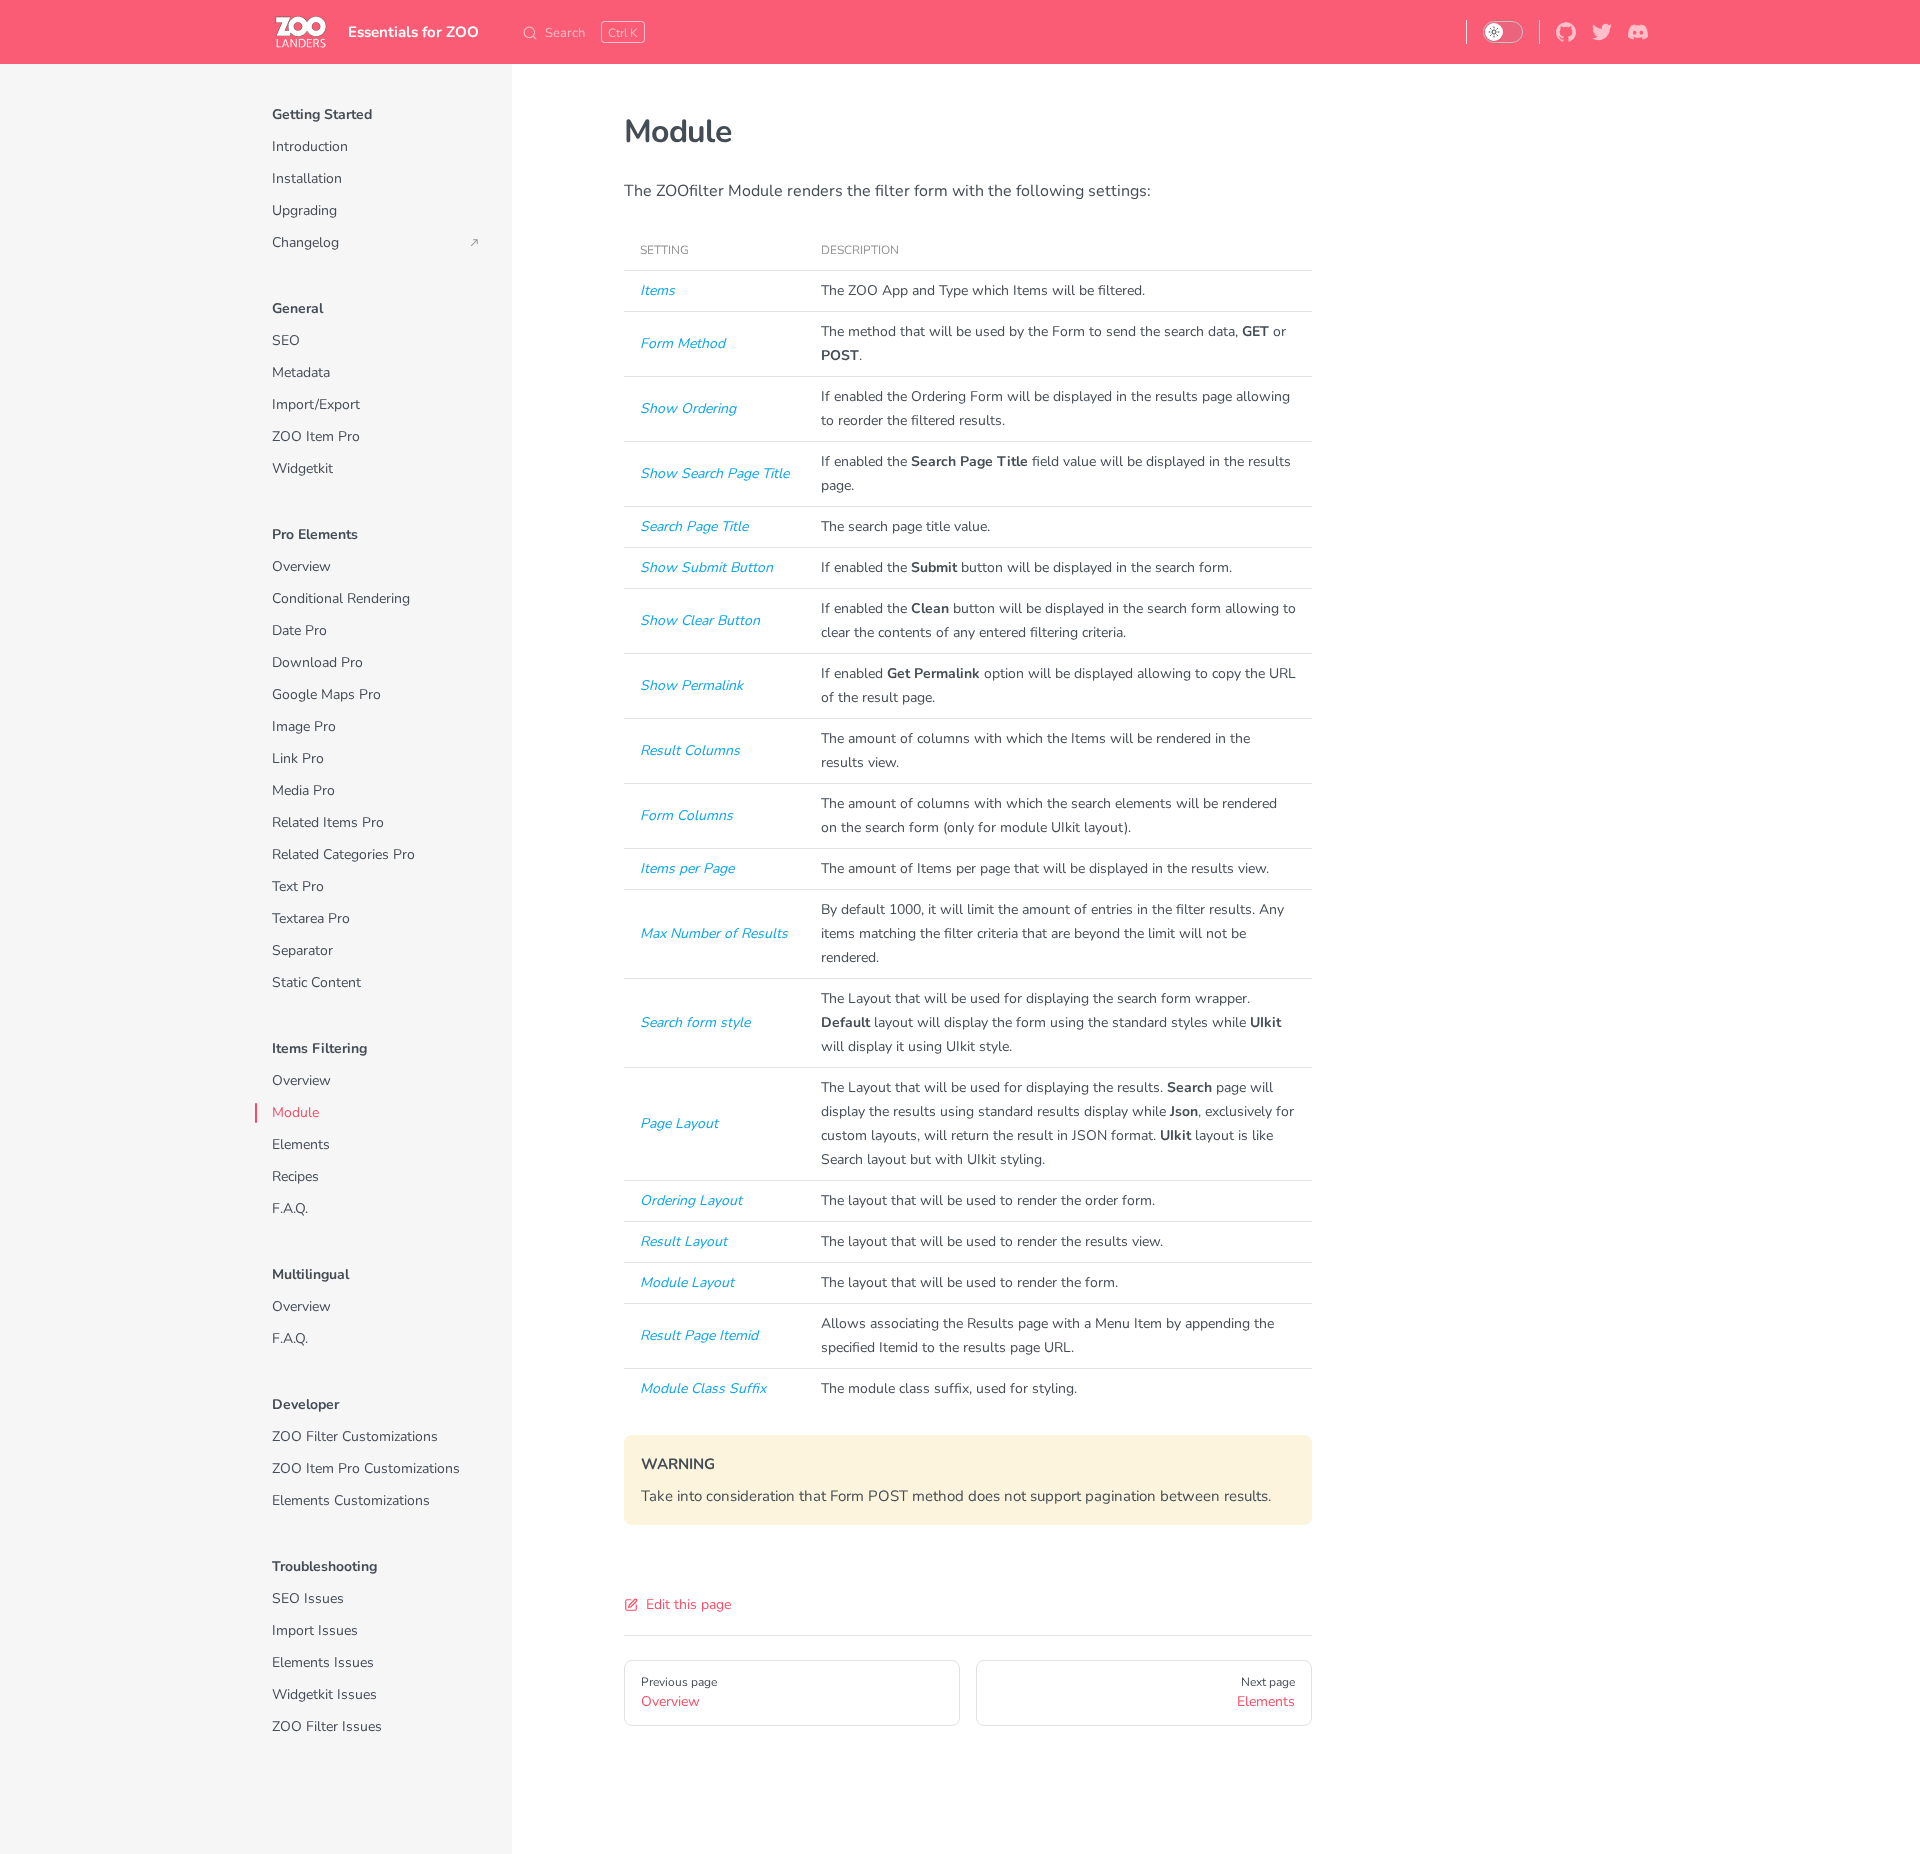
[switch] (1503, 32)
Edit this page (688, 1604)
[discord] (1638, 32)
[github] (1566, 32)
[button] (376, 115)
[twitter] (1602, 32)
